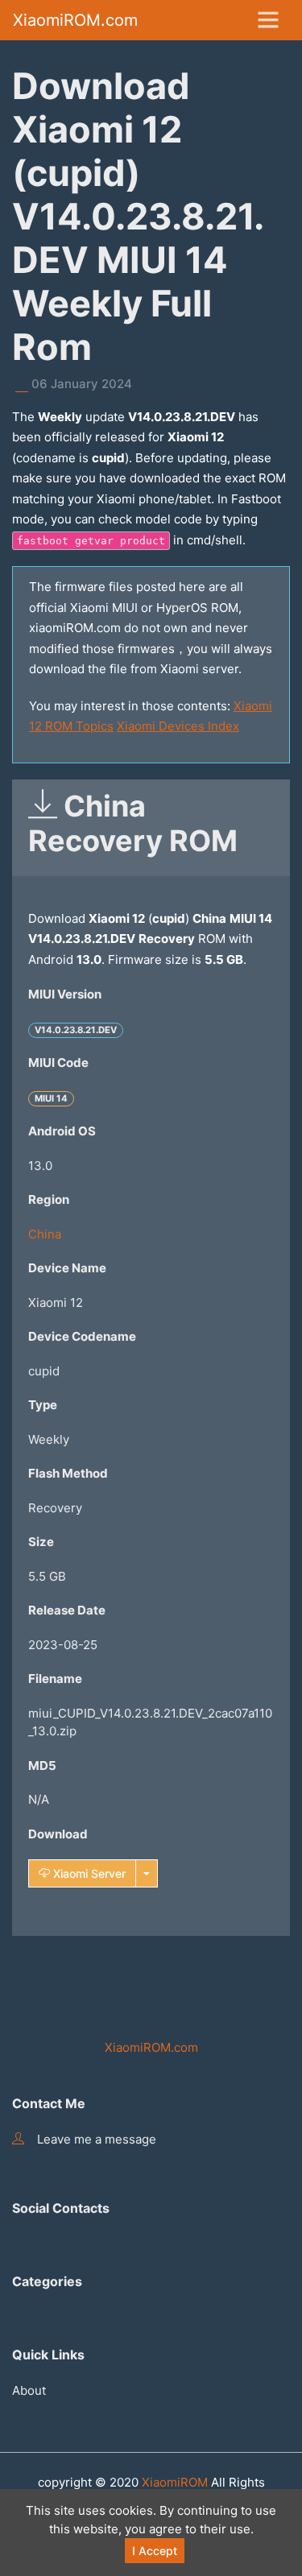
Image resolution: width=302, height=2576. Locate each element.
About (29, 2390)
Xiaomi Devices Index (178, 726)
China (45, 1234)
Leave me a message (97, 2139)
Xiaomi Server (88, 1873)
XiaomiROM (175, 2482)
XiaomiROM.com (75, 20)
